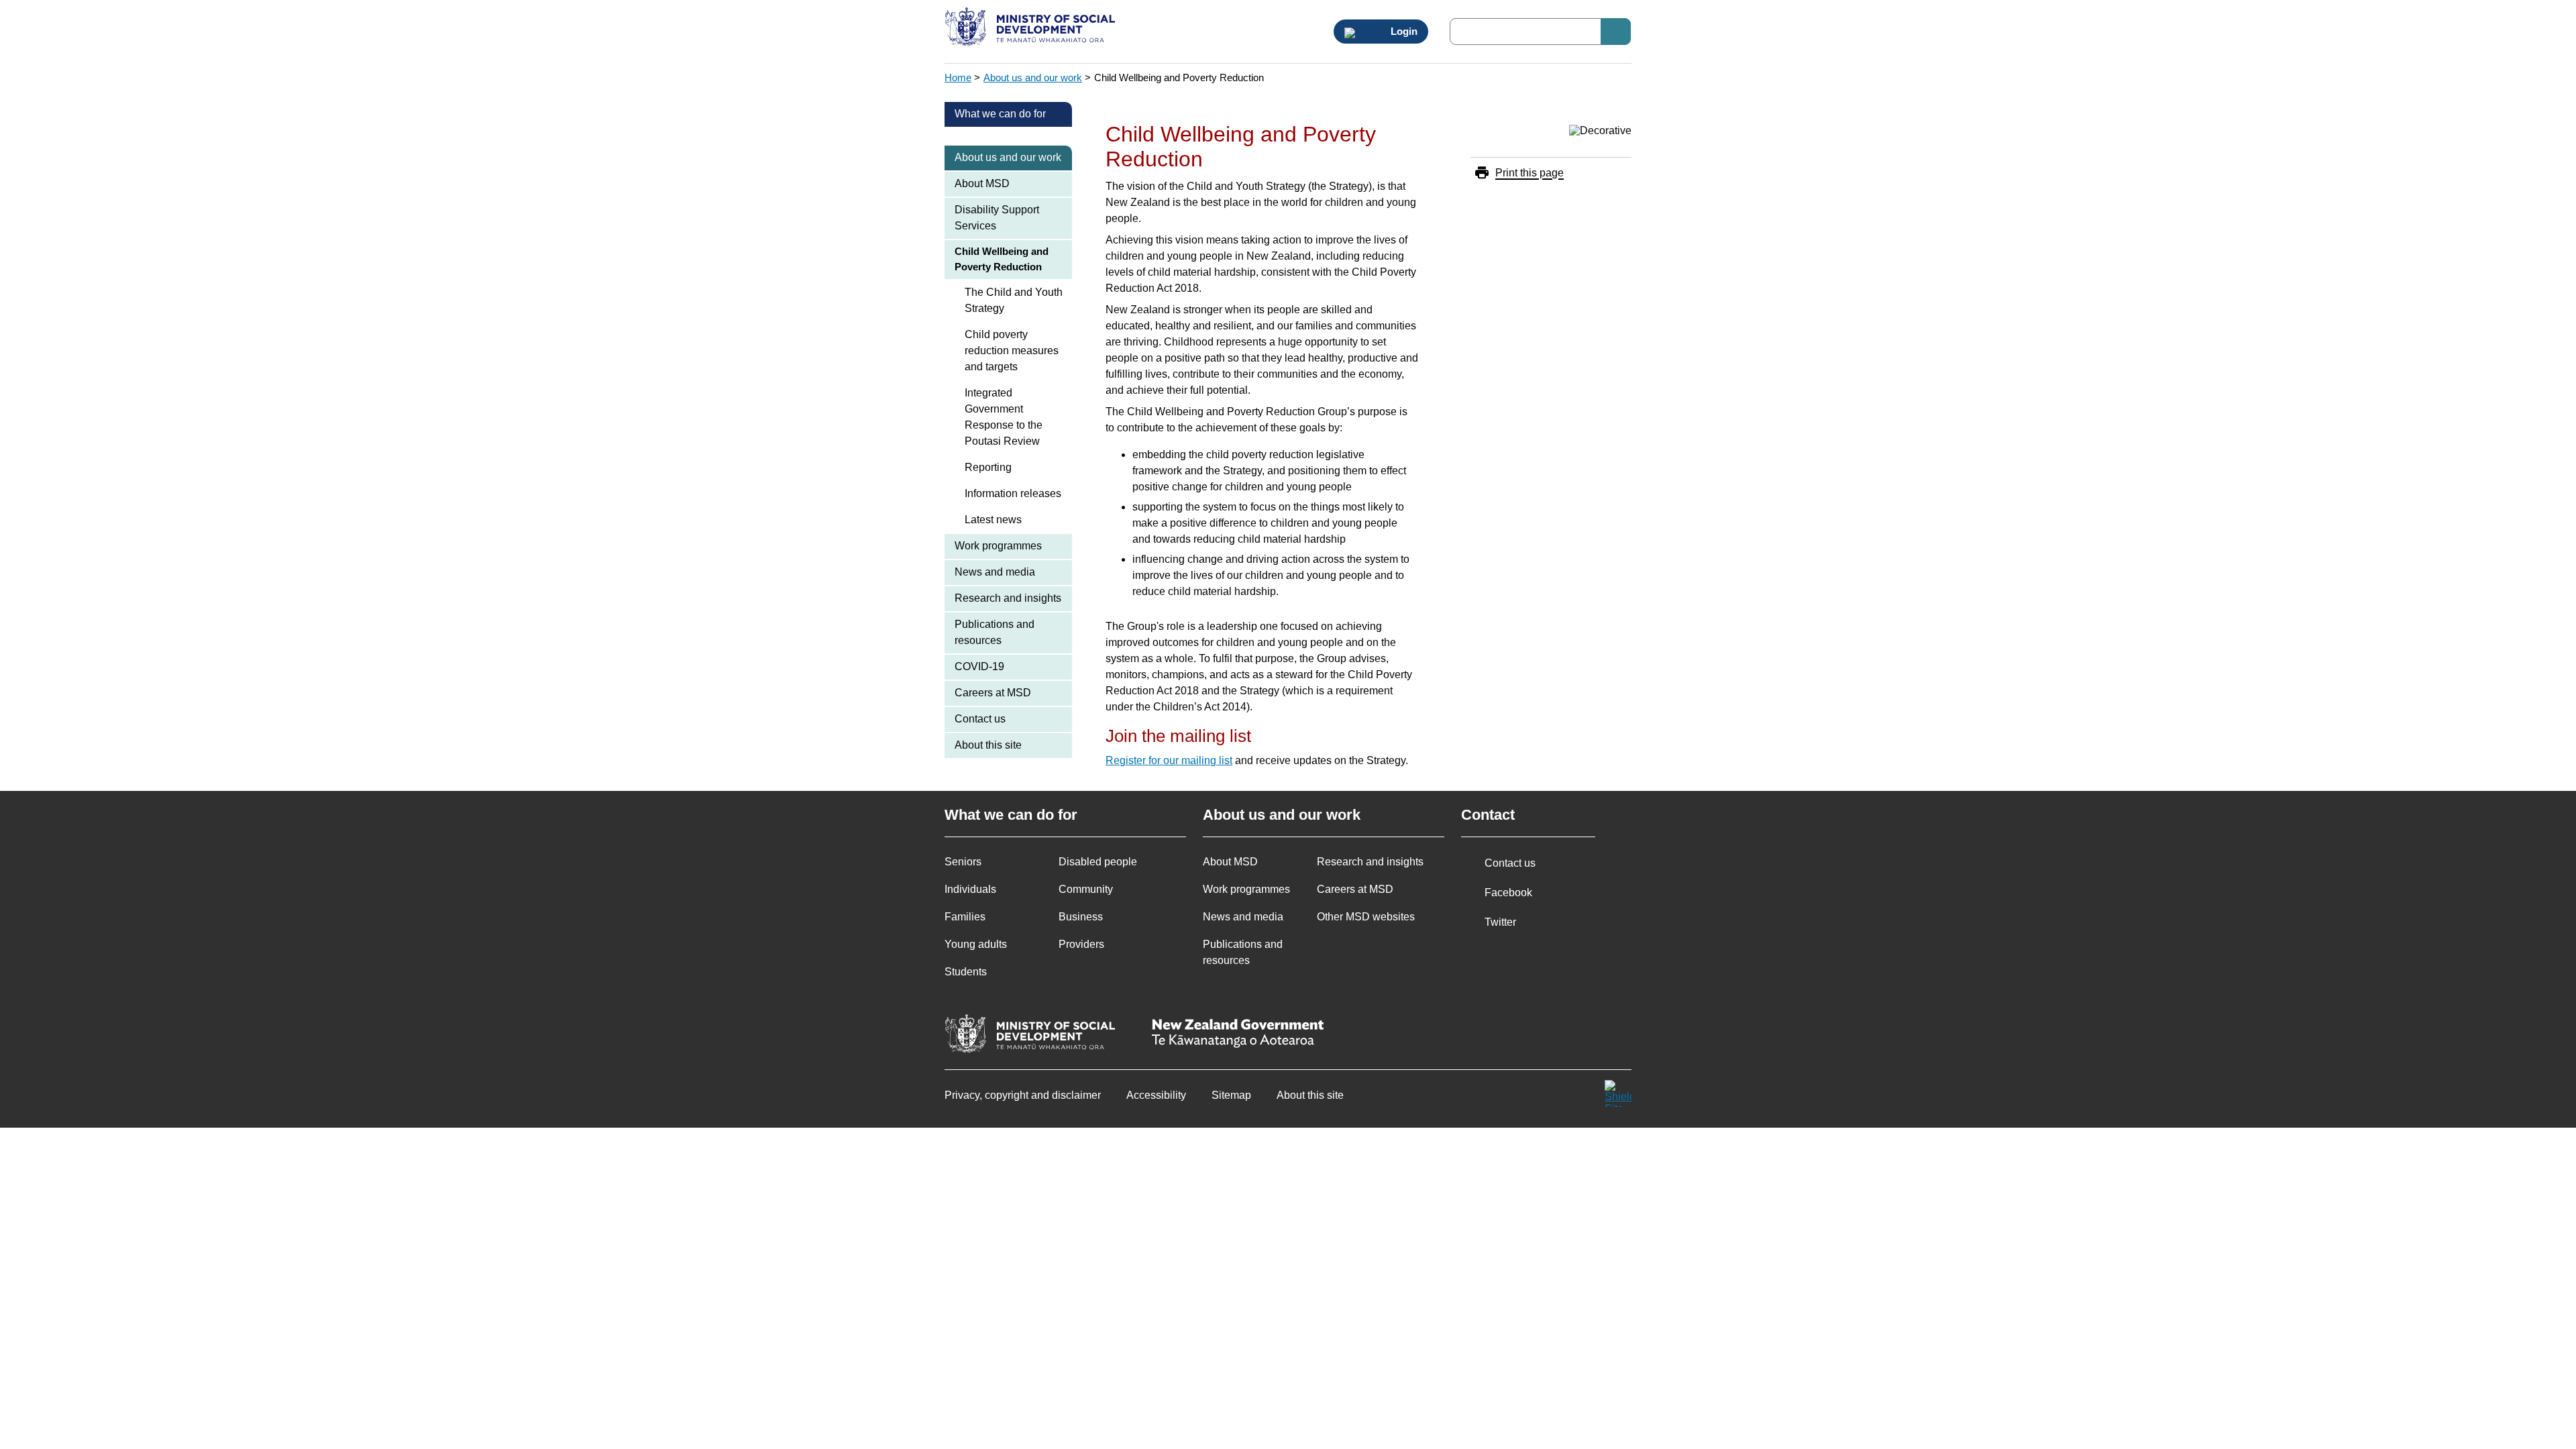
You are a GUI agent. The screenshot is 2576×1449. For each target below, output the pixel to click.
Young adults (976, 944)
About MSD (982, 183)
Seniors (963, 862)
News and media (995, 572)
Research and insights (1008, 598)
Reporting (988, 467)
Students (966, 972)
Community (1086, 889)
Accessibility (1156, 1095)
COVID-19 (979, 666)
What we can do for (1000, 114)
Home (958, 77)
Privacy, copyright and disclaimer (1023, 1095)
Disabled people (1098, 862)
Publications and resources (995, 632)
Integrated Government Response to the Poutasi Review (1004, 417)
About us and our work (1033, 77)
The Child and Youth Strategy (1014, 300)
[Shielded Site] (1618, 1093)
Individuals (970, 889)
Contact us (980, 719)
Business (1081, 917)
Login (1403, 32)
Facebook (1508, 893)
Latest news (993, 520)
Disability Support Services (997, 218)
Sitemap (1231, 1095)
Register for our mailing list (1169, 760)
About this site (988, 745)
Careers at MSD (993, 693)
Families (965, 917)
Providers (1081, 944)
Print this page (1529, 173)
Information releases (1013, 493)
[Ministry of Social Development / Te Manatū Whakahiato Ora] (1032, 28)
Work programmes (998, 546)
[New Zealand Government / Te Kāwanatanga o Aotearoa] (1238, 1035)
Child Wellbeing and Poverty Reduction (1002, 259)
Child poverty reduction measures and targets (1012, 351)
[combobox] (1540, 32)
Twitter (1500, 922)
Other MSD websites (1366, 917)
